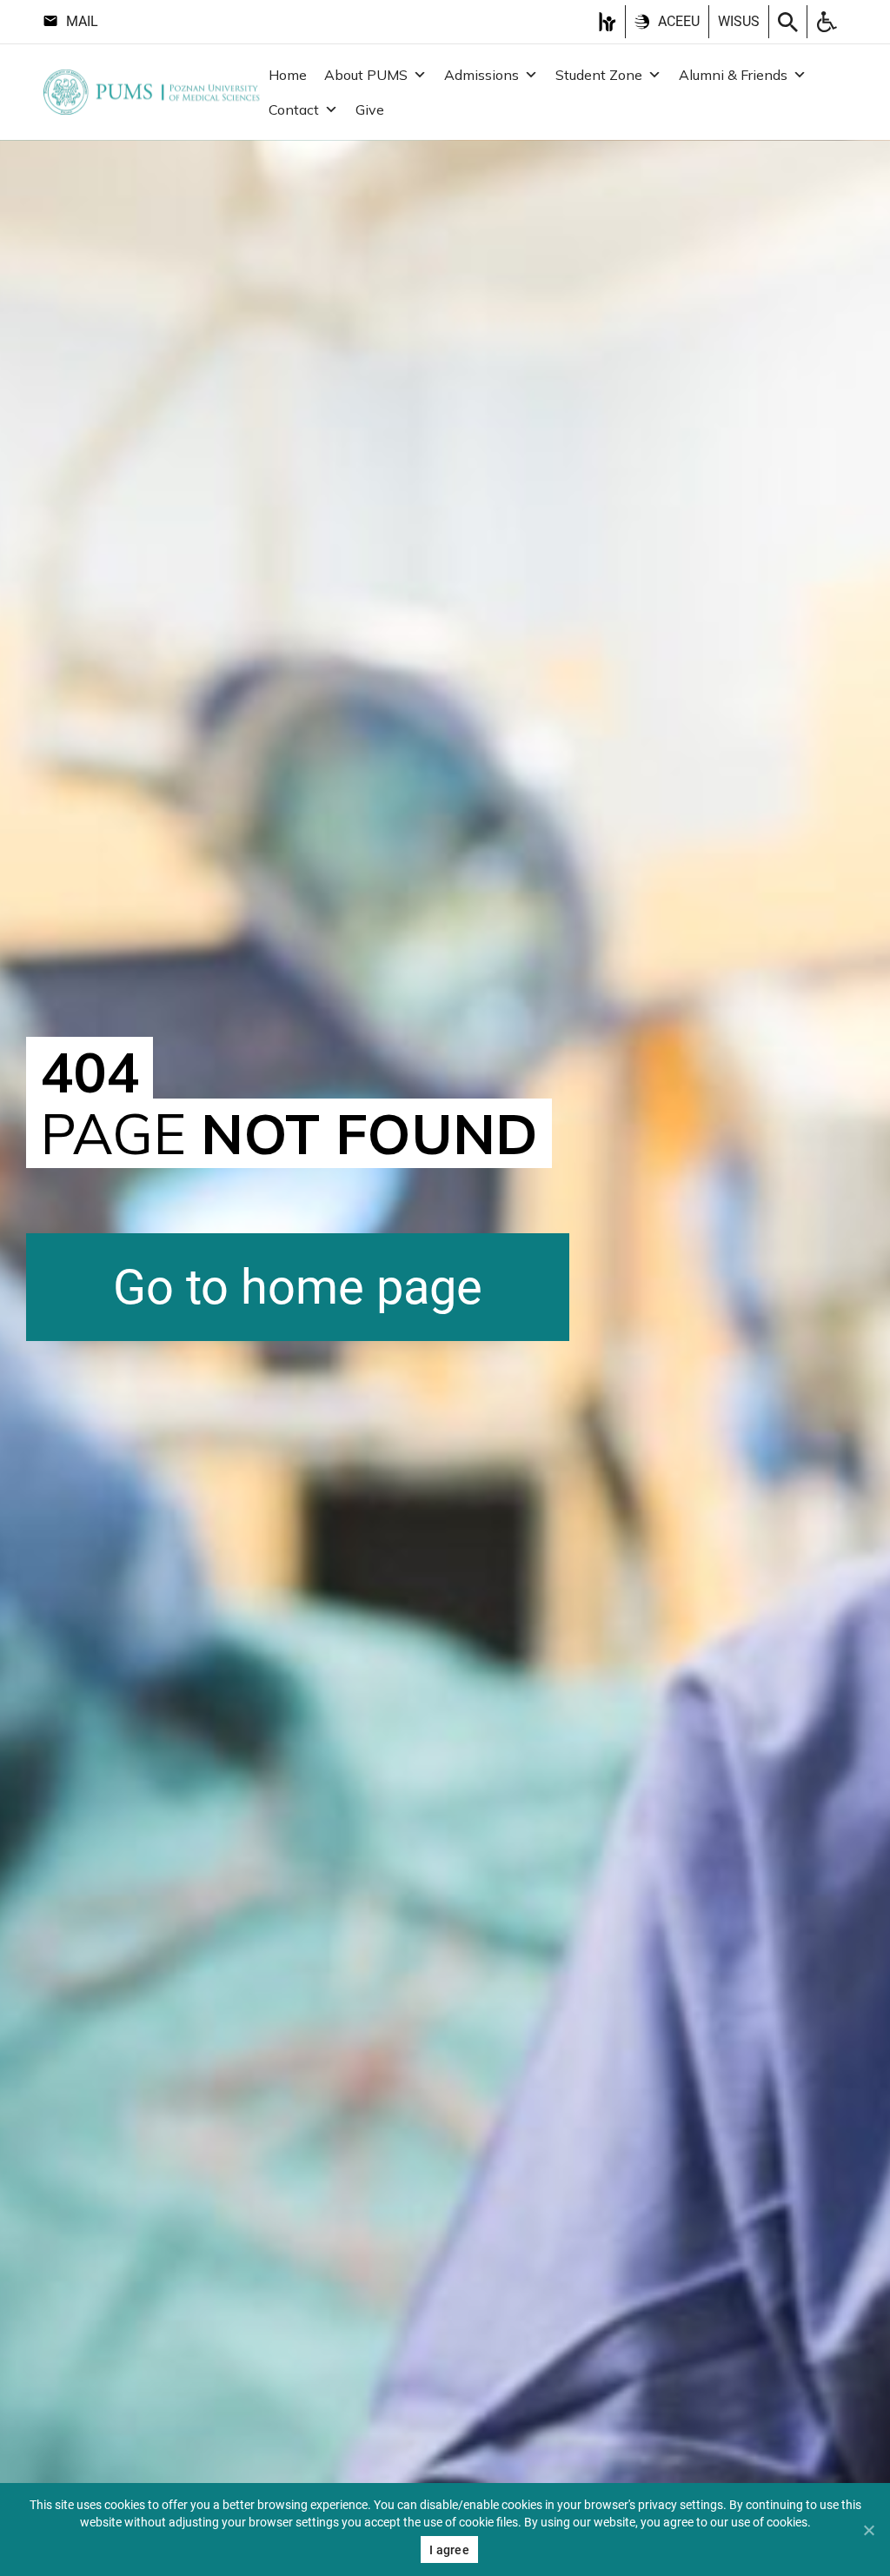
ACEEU (679, 21)
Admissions (482, 75)
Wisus (739, 21)
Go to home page (298, 1287)
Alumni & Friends (733, 75)
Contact (294, 110)
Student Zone (599, 75)
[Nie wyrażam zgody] (868, 2530)
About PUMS (366, 75)
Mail (82, 21)
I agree (449, 2550)
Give (370, 110)
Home (288, 75)
